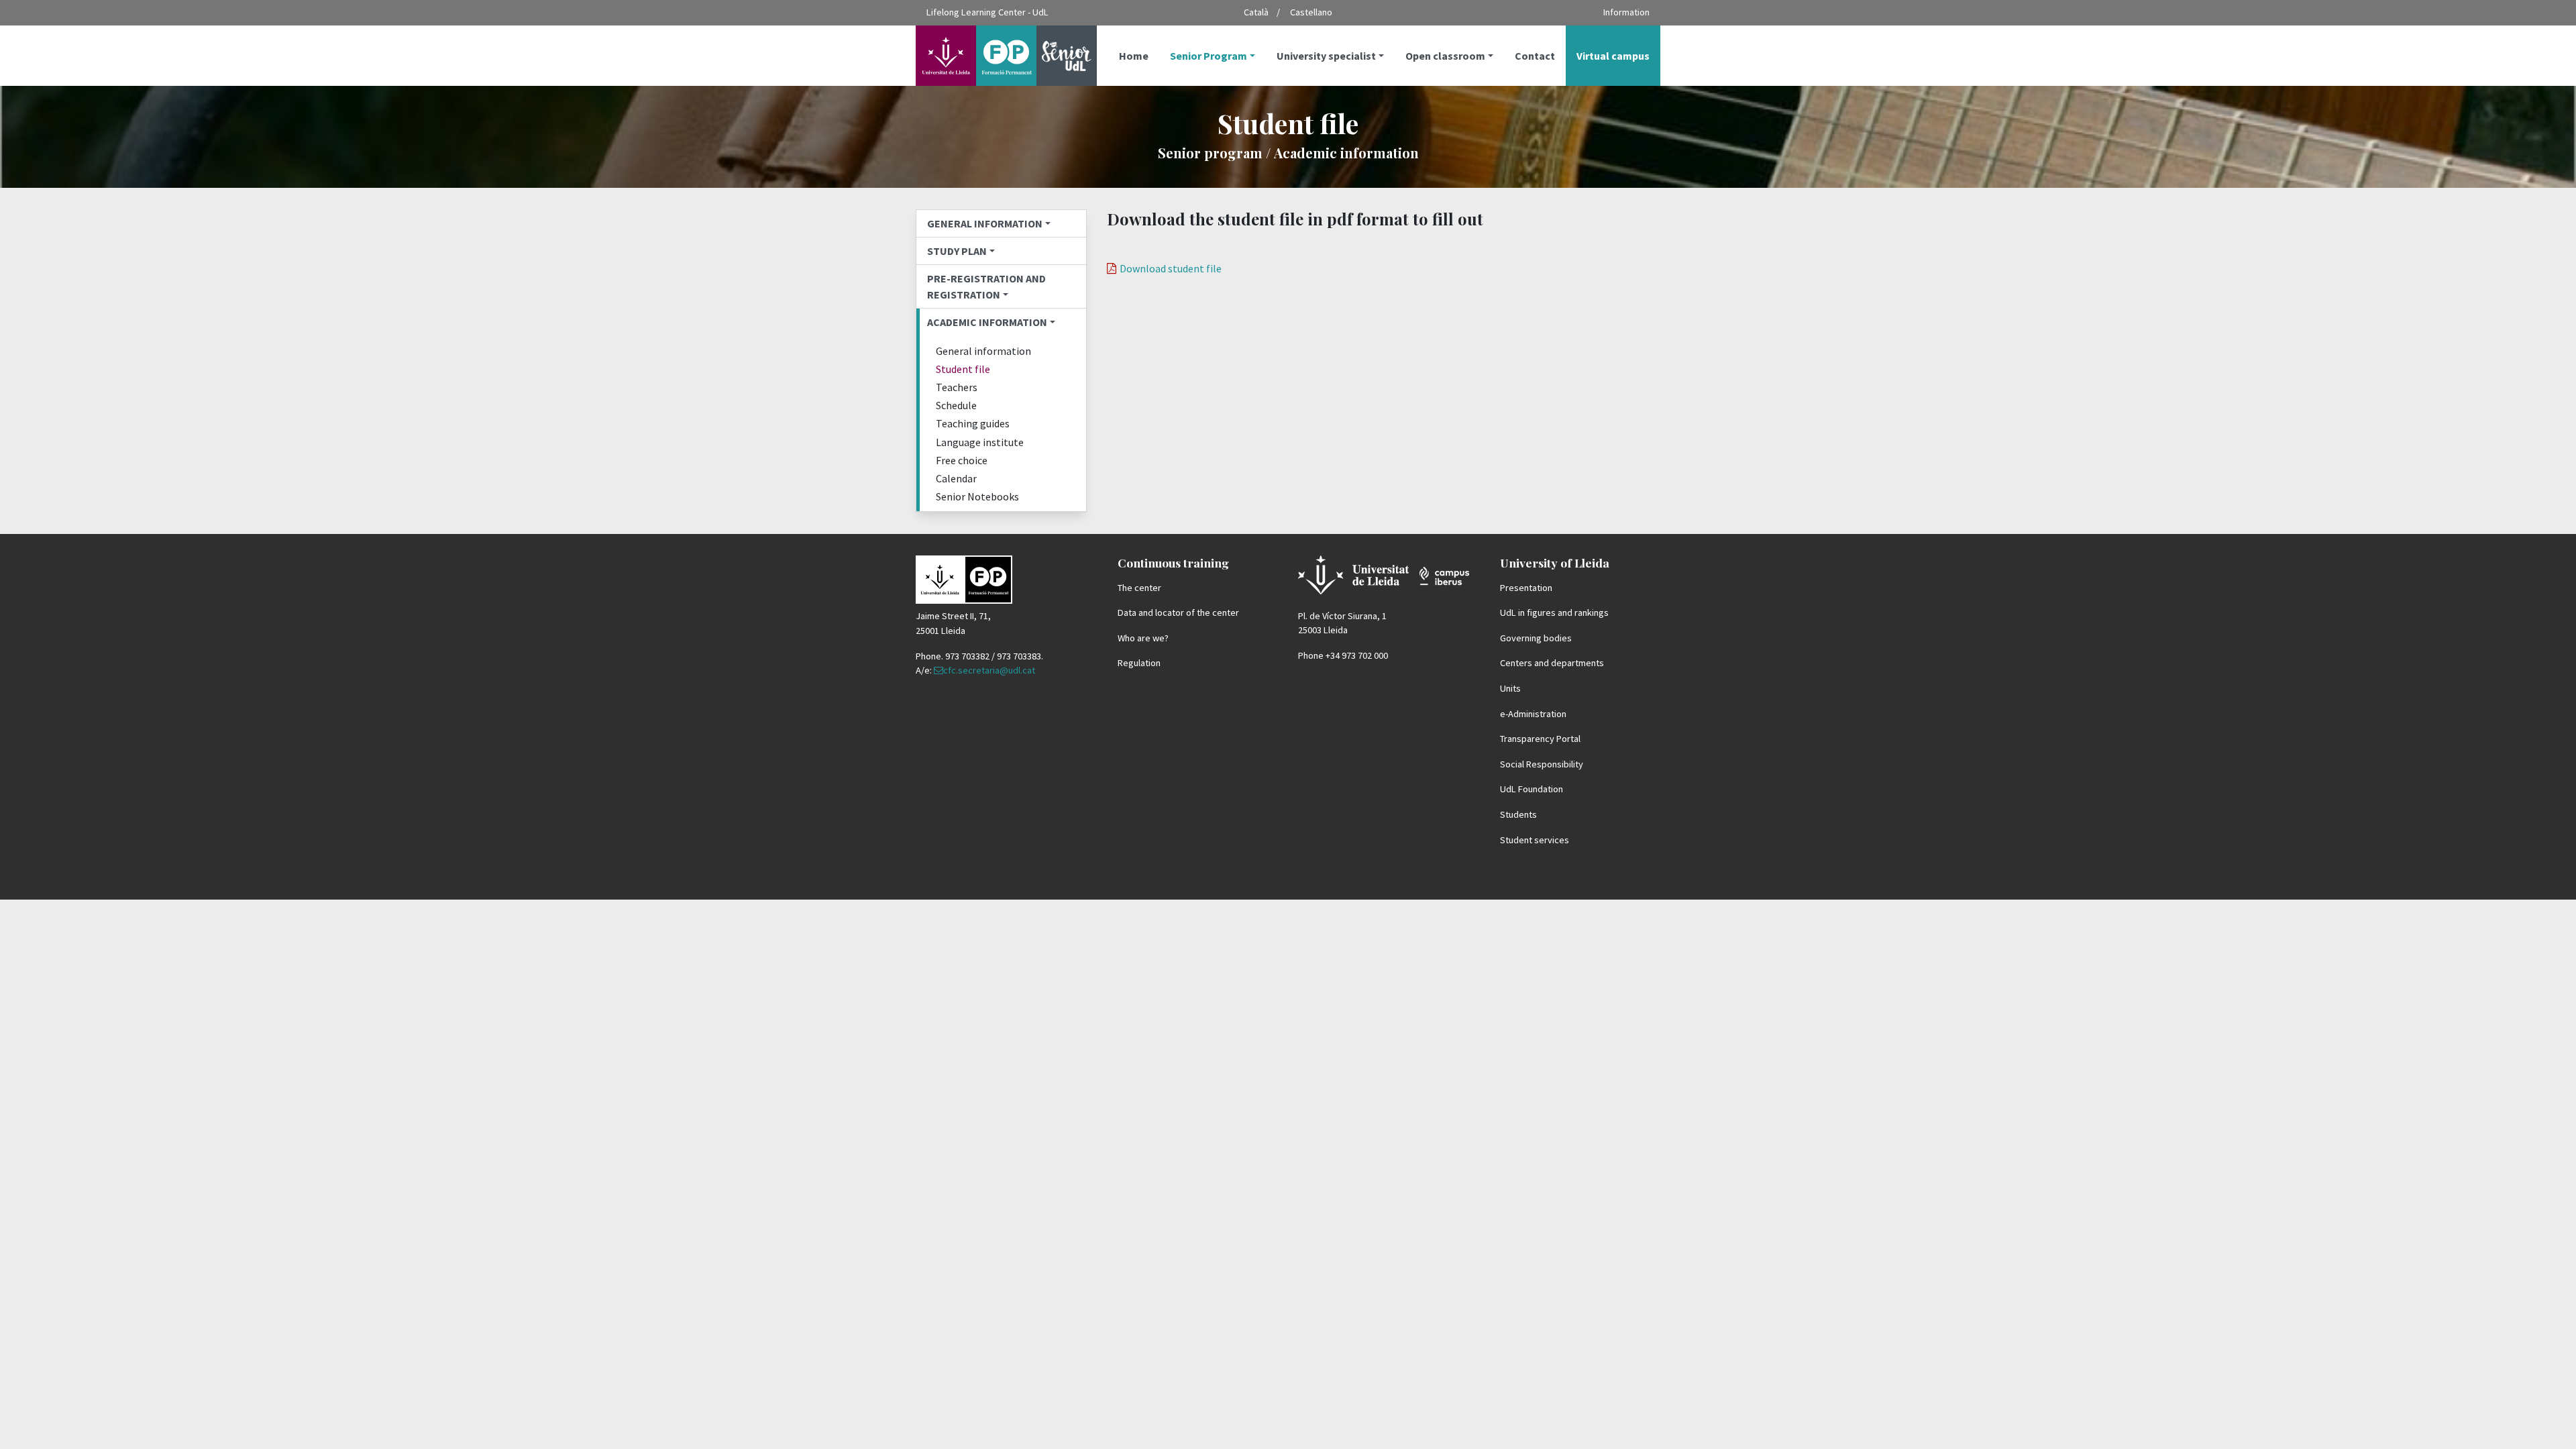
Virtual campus (1613, 56)
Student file (963, 369)
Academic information (987, 322)
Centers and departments (1552, 663)
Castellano (1311, 12)
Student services (1535, 840)
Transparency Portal (1540, 739)
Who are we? (1143, 638)
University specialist (1326, 56)
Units (1510, 688)
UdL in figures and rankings (1554, 612)
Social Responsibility (1542, 764)
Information (1626, 12)
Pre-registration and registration (986, 286)
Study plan (957, 251)
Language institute (980, 442)
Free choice (962, 460)
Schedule (956, 405)
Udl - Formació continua (976, 56)
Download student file (1171, 268)
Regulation (1139, 663)
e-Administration (1533, 714)
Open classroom (1445, 56)
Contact (1535, 56)
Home (1134, 56)
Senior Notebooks (977, 496)
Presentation (1526, 588)
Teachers (957, 387)
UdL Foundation (1532, 789)
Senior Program (1209, 56)
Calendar (956, 478)
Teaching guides (973, 423)
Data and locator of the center (1178, 612)
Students (1518, 814)
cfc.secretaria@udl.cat (989, 670)
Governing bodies (1536, 638)
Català (1256, 12)
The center (1139, 588)
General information (985, 223)
